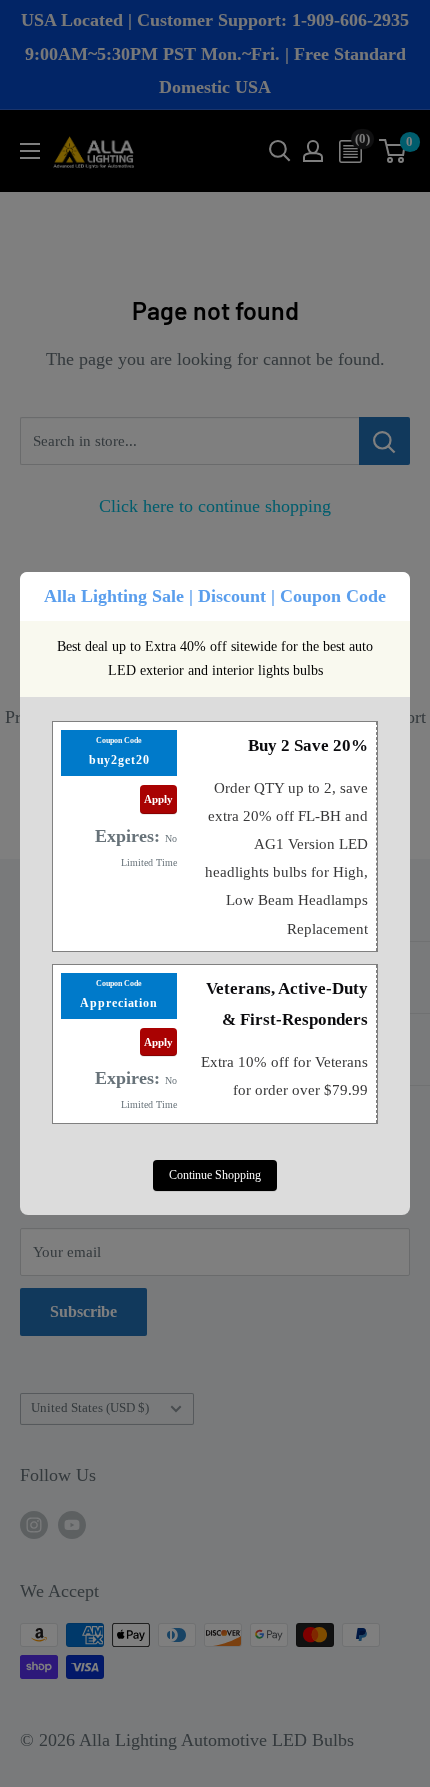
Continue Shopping (215, 1175)
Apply (158, 799)
